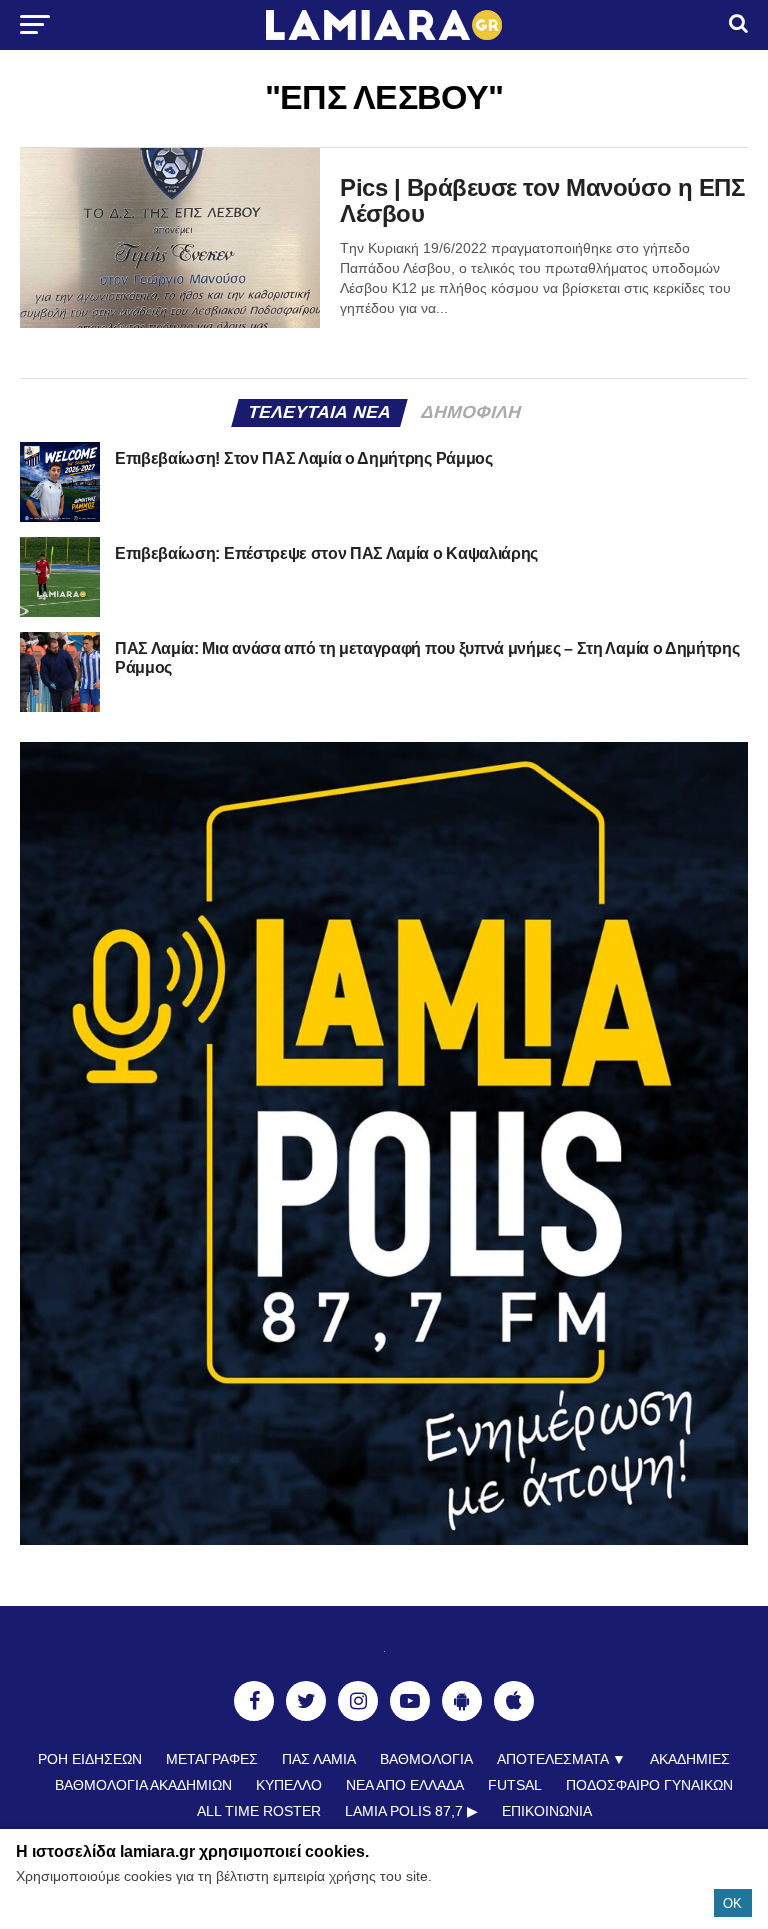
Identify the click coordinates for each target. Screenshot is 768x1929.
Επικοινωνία (547, 1811)
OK (732, 1903)
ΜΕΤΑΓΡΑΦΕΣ (212, 1759)
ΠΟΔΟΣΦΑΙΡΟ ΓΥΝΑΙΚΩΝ (649, 1785)
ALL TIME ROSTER (259, 1811)
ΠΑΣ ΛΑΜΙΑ (319, 1759)
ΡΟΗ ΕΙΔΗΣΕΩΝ (90, 1759)
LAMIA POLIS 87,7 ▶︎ (411, 1811)
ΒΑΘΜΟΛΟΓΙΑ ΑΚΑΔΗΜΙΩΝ (143, 1785)
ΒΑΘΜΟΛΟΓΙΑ (426, 1759)
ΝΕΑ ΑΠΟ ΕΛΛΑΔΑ (405, 1785)
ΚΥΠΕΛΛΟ (289, 1785)
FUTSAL (515, 1785)
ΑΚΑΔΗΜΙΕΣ (690, 1759)
